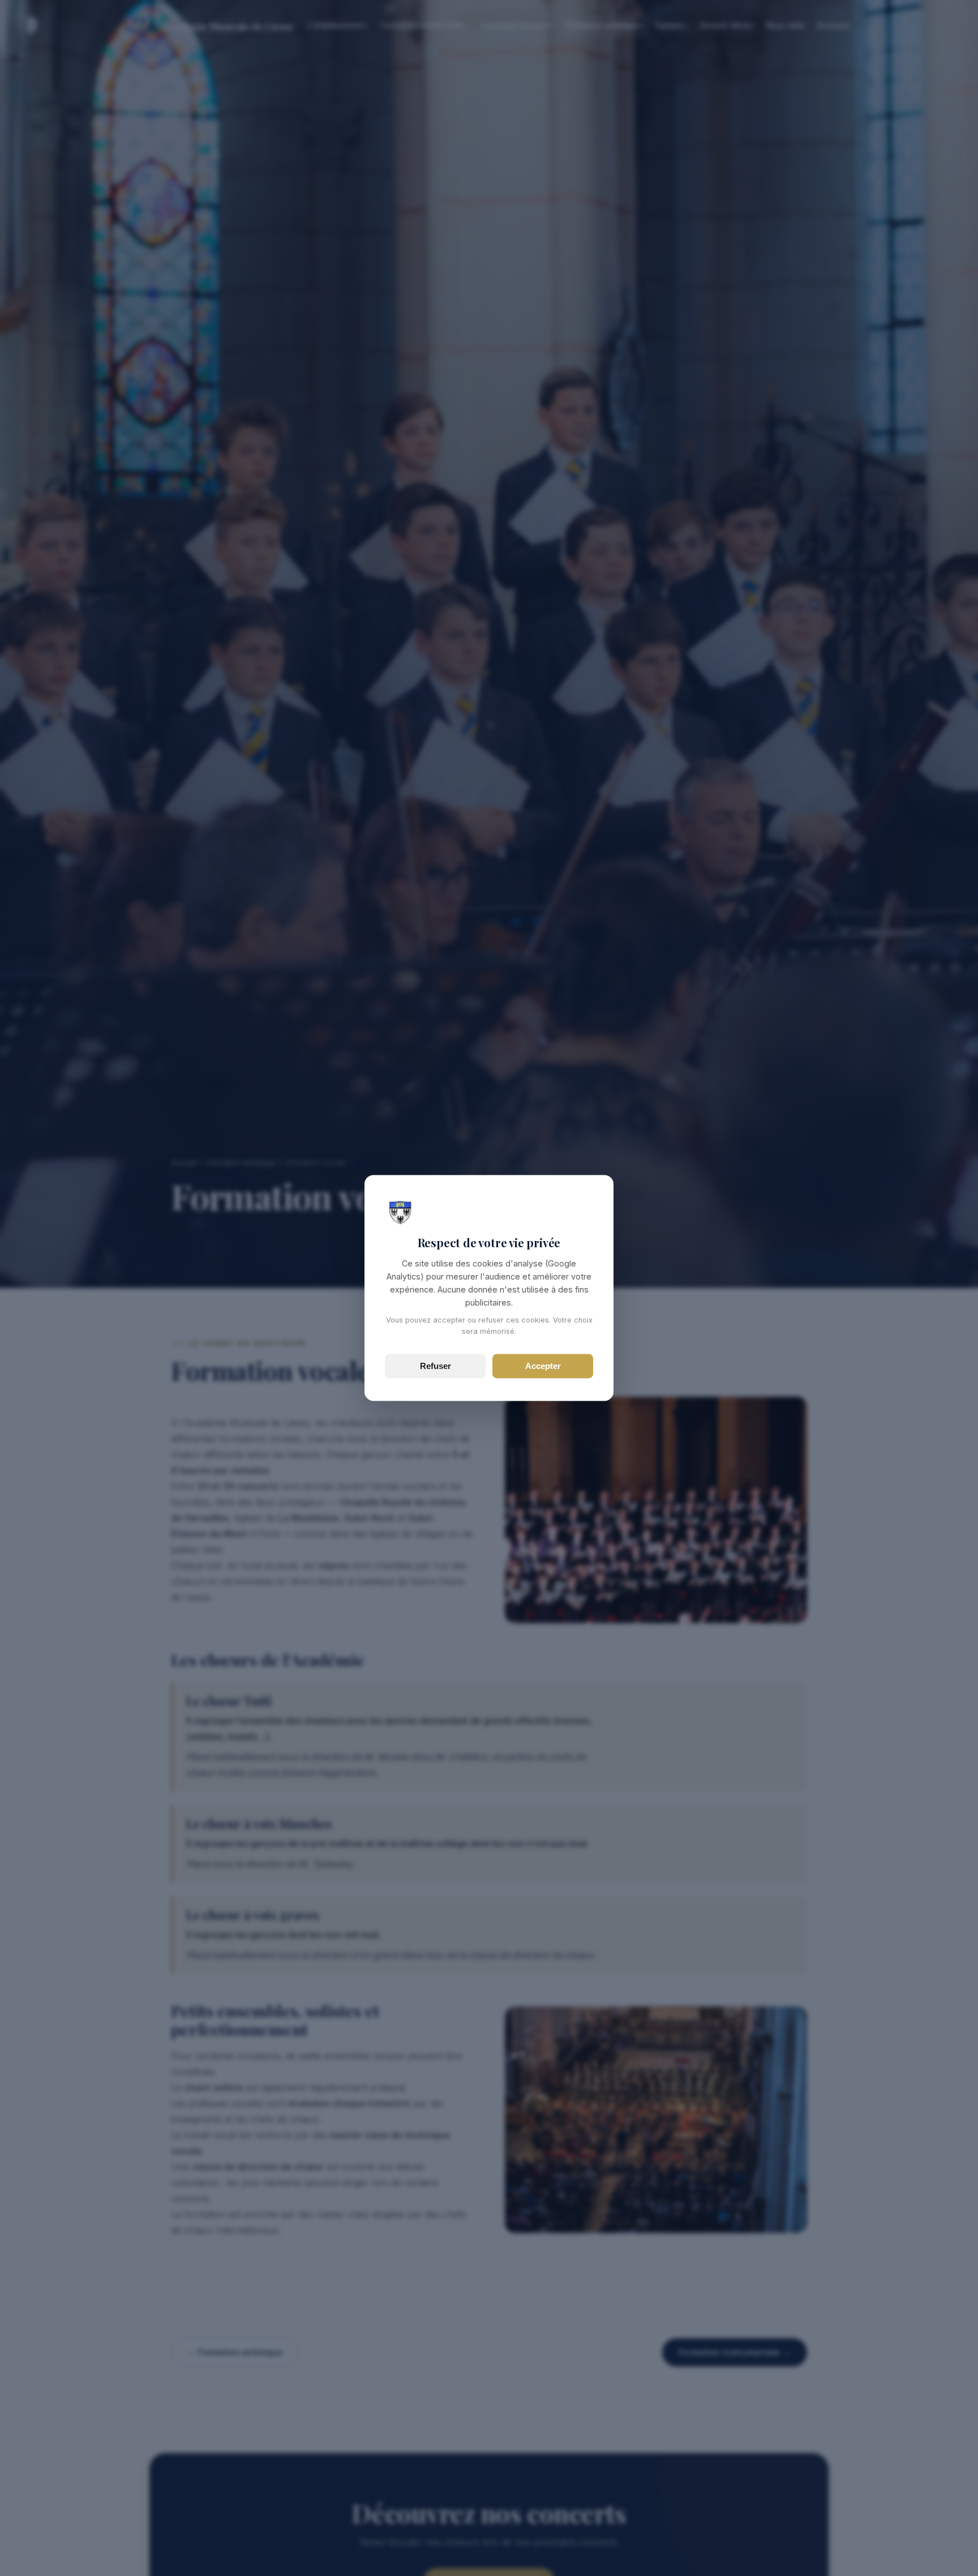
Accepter (543, 1366)
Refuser (436, 1366)
